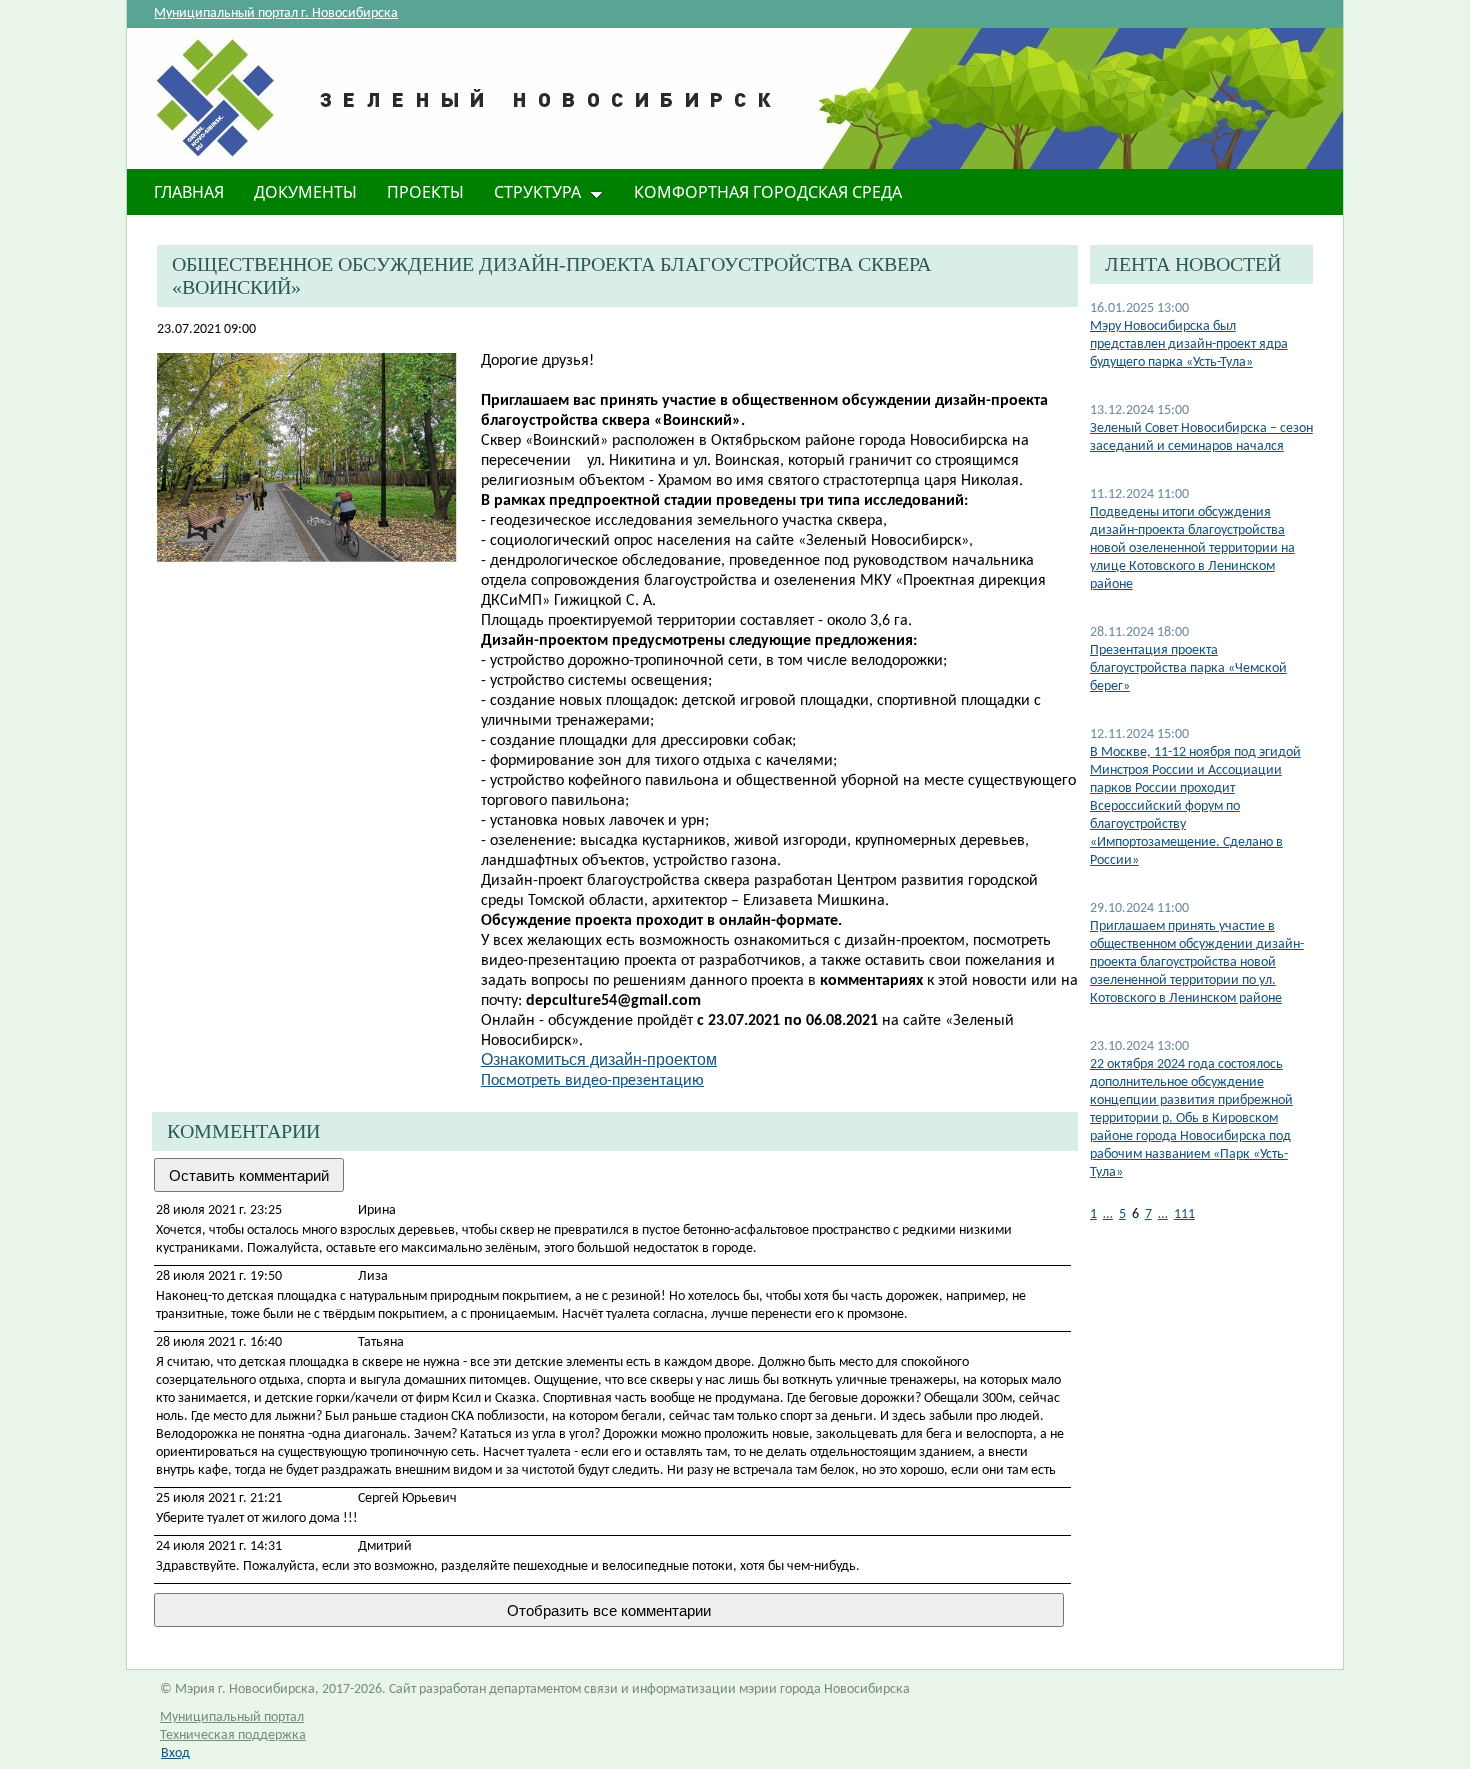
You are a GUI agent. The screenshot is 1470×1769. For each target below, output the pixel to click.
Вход (175, 1753)
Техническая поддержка (233, 1735)
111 (1184, 1214)
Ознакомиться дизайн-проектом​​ (599, 1059)
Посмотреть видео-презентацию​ (592, 1081)
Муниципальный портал (232, 1717)
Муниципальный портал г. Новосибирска (276, 13)
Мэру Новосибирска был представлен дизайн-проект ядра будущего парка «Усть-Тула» (1189, 344)
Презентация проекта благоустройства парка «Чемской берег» (1188, 668)
